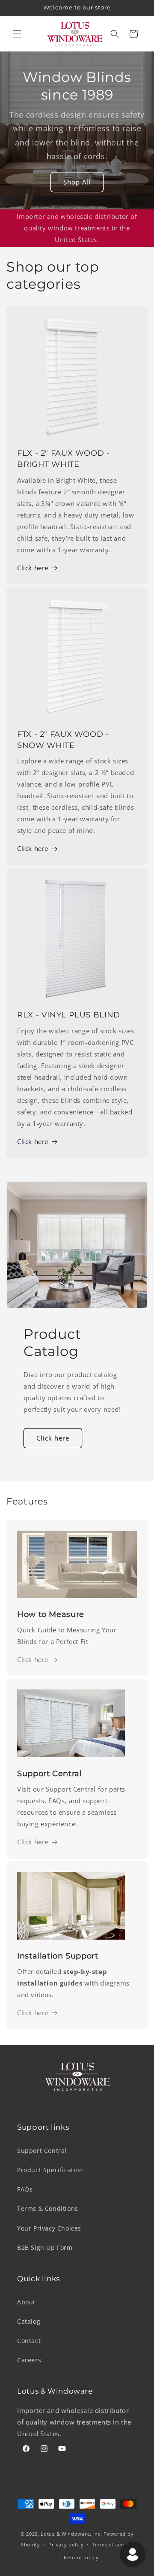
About (26, 2302)
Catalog (29, 2321)
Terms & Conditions (48, 2208)
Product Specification (50, 2170)
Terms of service (113, 2544)
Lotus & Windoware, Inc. (71, 2534)
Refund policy (81, 2557)
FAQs (25, 2189)
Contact (29, 2341)
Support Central (42, 2151)
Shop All (77, 182)
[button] (17, 34)
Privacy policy (66, 2544)
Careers (29, 2360)
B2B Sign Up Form (45, 2248)
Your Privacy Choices (49, 2228)
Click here (33, 568)
